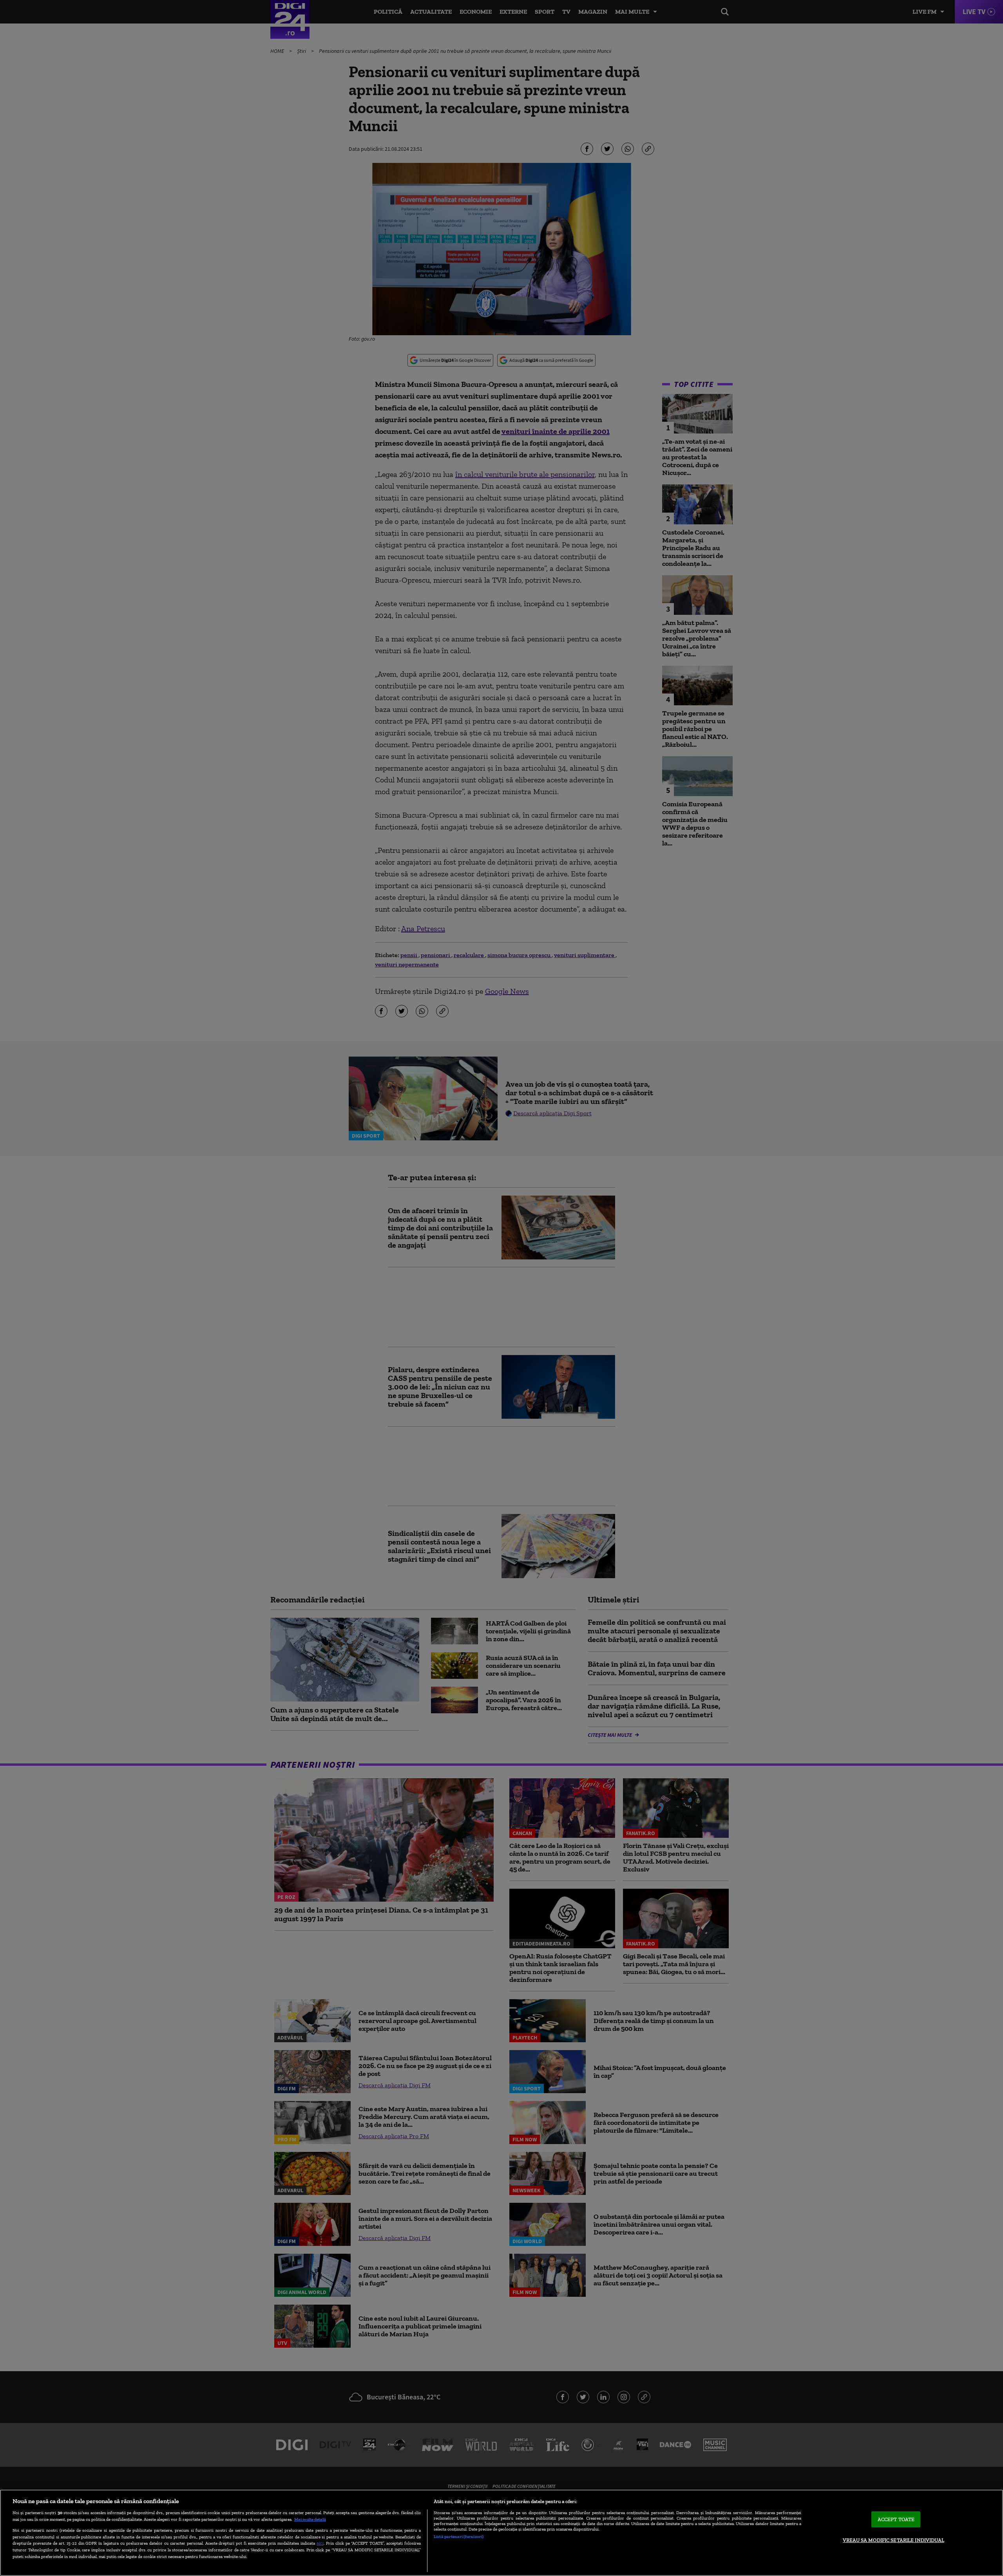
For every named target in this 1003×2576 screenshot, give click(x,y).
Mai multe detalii (310, 2519)
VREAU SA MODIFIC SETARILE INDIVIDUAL (893, 2540)
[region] (501, 2533)
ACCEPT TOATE (896, 2519)
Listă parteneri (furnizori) (459, 2536)
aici (320, 2543)
